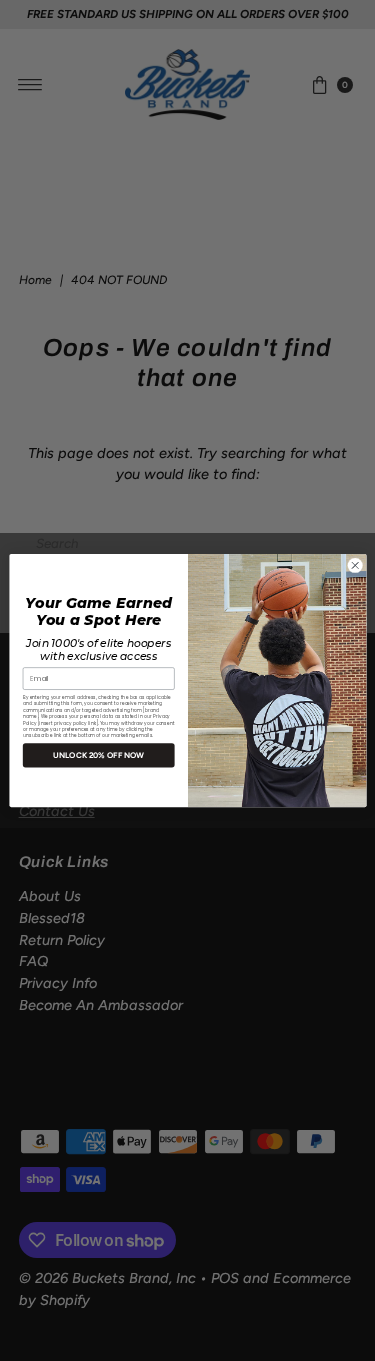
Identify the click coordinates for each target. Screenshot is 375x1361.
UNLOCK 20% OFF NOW (98, 755)
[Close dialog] (355, 565)
